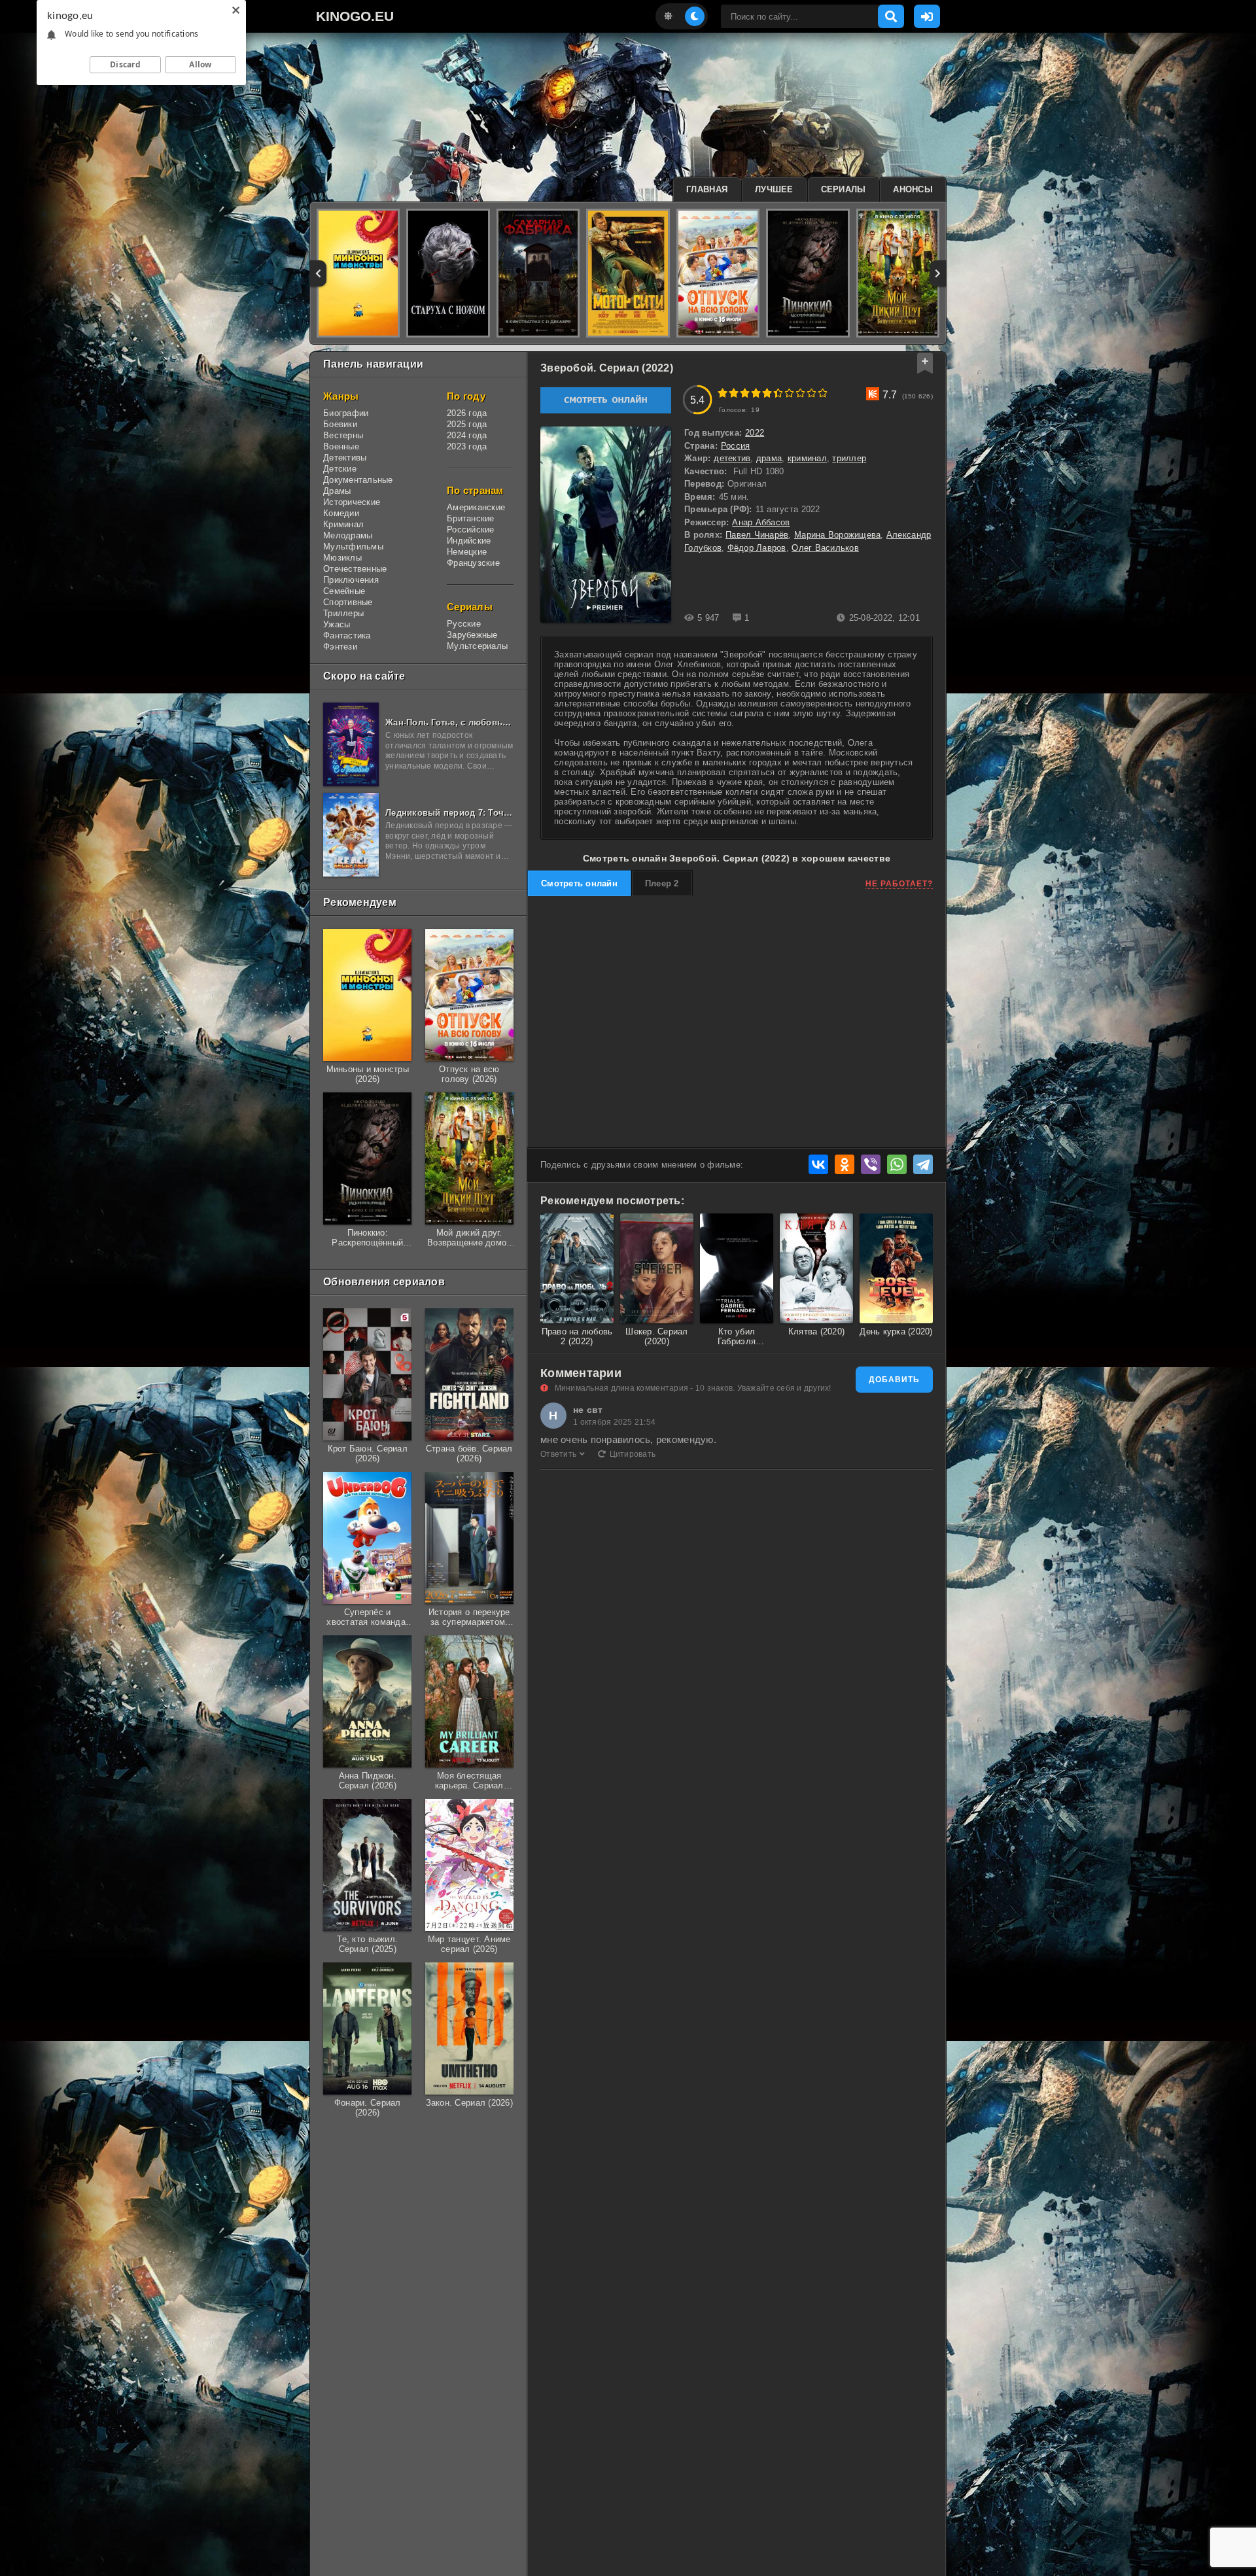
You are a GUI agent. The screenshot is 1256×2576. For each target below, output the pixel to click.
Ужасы (337, 624)
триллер (849, 458)
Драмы (337, 491)
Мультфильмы (353, 547)
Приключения (351, 580)
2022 (755, 433)
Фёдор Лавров (757, 548)
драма (769, 458)
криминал (807, 458)
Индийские (469, 541)
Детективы (345, 458)
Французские (473, 563)
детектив (732, 458)
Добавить (894, 1380)
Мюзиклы (342, 558)
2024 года (467, 435)
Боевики (340, 424)
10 (823, 393)
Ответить (558, 1454)
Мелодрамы (348, 535)
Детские (340, 469)
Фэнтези (340, 647)
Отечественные (355, 569)
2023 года (467, 446)
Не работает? (899, 884)
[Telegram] (923, 1164)
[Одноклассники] (845, 1164)
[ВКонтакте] (818, 1164)
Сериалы (844, 189)
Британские (471, 518)
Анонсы (913, 189)
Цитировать (633, 1454)
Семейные (344, 591)
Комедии (341, 513)
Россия (736, 446)
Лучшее (774, 189)
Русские (464, 624)
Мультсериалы (477, 646)
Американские (476, 507)
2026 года (467, 413)
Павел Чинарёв (757, 535)
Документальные (358, 480)
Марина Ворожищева (837, 535)
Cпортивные (348, 602)
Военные (341, 446)
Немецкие (467, 552)
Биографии (346, 413)
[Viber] (871, 1164)
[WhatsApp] (897, 1164)
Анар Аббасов (761, 522)
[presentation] (318, 273)
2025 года (467, 424)
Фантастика (347, 635)
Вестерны (343, 435)
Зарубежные (472, 635)
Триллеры (343, 613)
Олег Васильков (825, 548)
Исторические (352, 502)
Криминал (343, 524)
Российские (471, 530)
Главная (707, 189)
